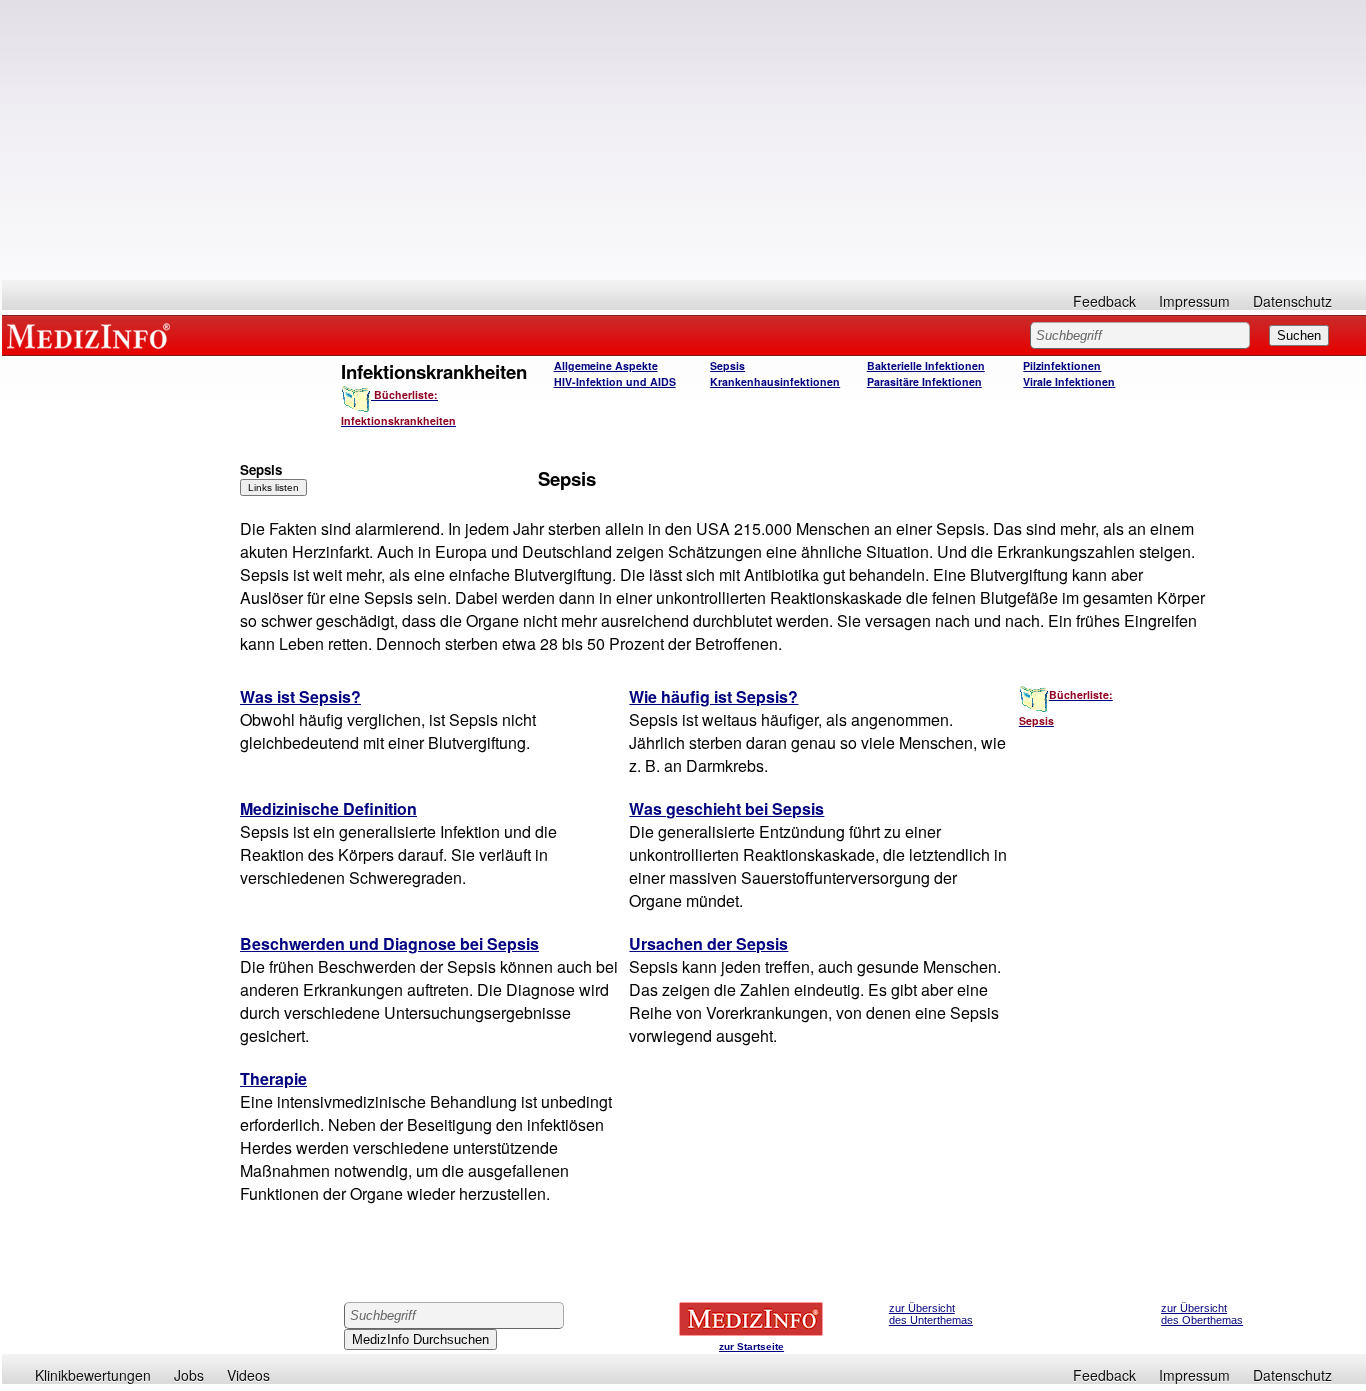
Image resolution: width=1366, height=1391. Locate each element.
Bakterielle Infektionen (926, 365)
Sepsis (727, 365)
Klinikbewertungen (93, 1375)
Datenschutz (1292, 301)
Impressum (1194, 301)
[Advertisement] (684, 140)
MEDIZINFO (92, 335)
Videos (248, 1375)
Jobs (189, 1375)
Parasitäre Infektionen (924, 381)
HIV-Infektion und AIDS (615, 381)
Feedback (1104, 301)
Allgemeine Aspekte (606, 365)
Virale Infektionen (1069, 381)
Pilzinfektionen (1062, 365)
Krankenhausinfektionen (775, 381)
